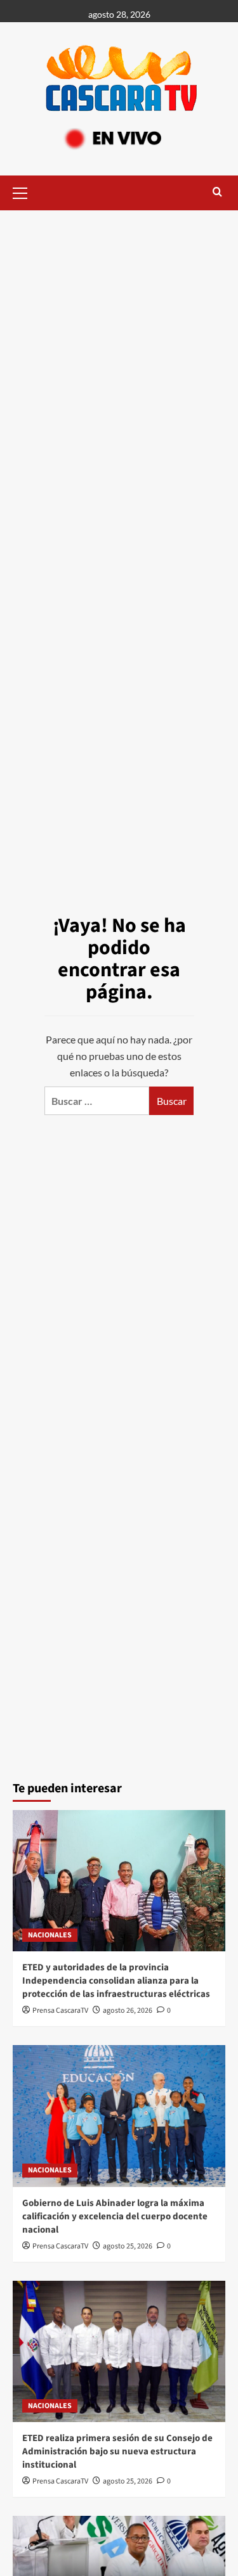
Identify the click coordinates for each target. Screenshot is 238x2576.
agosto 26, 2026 (128, 2011)
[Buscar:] (97, 1101)
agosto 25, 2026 (128, 2246)
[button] (25, 191)
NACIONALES (50, 1935)
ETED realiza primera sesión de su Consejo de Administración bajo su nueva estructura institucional (117, 2452)
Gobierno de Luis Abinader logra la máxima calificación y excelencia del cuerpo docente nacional (115, 2216)
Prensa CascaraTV (60, 2011)
